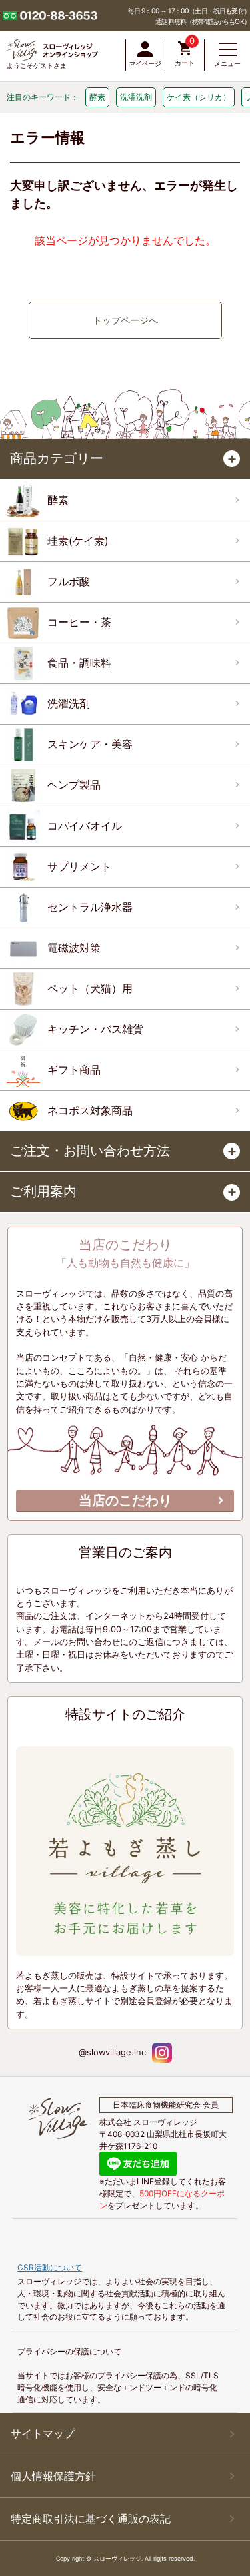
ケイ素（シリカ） (199, 97)
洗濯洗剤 (136, 97)
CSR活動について (50, 2267)
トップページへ (125, 320)
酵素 (97, 97)
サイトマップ (43, 2434)
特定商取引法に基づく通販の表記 (91, 2519)
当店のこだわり (125, 1500)
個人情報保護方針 (53, 2476)
